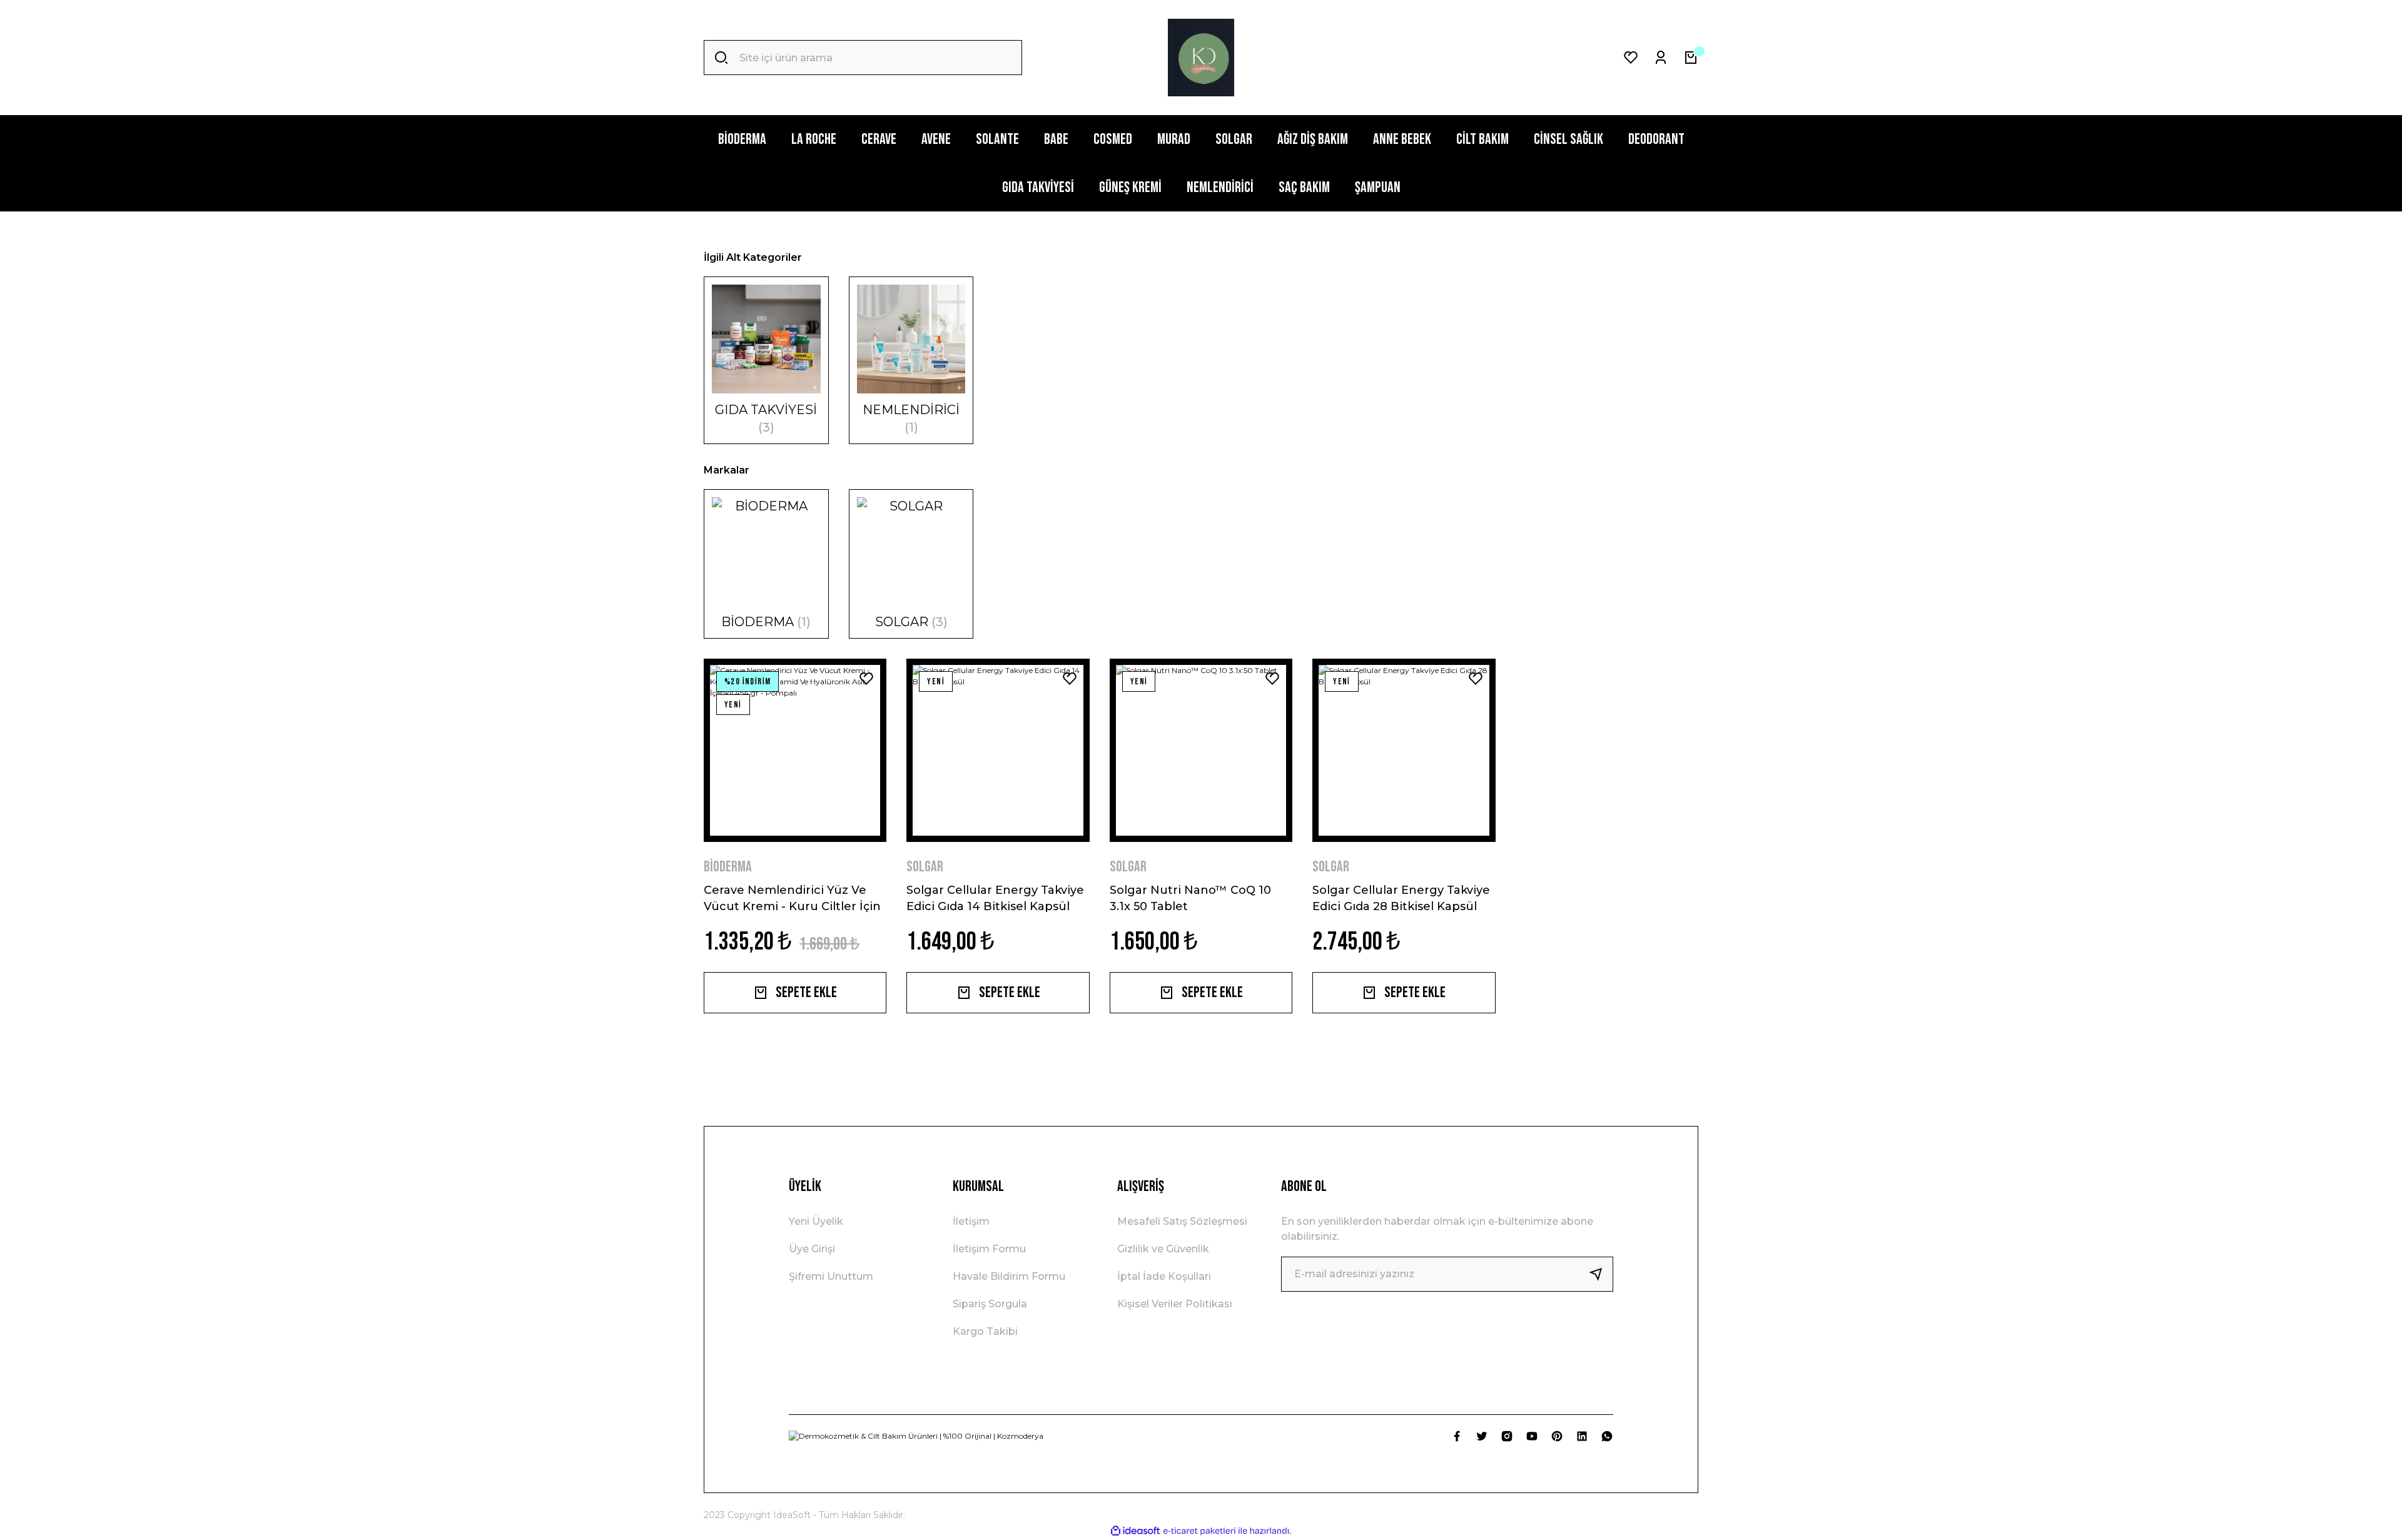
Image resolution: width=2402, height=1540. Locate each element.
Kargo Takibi (985, 1331)
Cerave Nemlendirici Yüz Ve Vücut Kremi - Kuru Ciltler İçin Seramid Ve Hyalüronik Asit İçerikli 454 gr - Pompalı (792, 898)
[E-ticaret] (1199, 1531)
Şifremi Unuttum (831, 1276)
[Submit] (1601, 1274)
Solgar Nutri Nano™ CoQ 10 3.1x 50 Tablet (1190, 898)
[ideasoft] (1135, 1531)
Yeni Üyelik (816, 1221)
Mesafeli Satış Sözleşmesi (1182, 1221)
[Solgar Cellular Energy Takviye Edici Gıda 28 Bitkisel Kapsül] (1404, 750)
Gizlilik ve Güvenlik (1163, 1249)
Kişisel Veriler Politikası (1175, 1304)
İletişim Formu (989, 1249)
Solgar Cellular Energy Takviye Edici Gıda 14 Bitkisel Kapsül (995, 898)
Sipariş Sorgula (990, 1304)
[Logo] (1201, 58)
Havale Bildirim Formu (1009, 1276)
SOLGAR (925, 867)
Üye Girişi (812, 1249)
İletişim (971, 1221)
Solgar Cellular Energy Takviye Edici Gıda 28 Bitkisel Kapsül (1401, 898)
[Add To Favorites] (866, 679)
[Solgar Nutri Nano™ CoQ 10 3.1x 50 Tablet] (1201, 750)
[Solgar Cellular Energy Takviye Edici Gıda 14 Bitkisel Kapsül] (998, 750)
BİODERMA (728, 867)
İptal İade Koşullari (1164, 1276)
